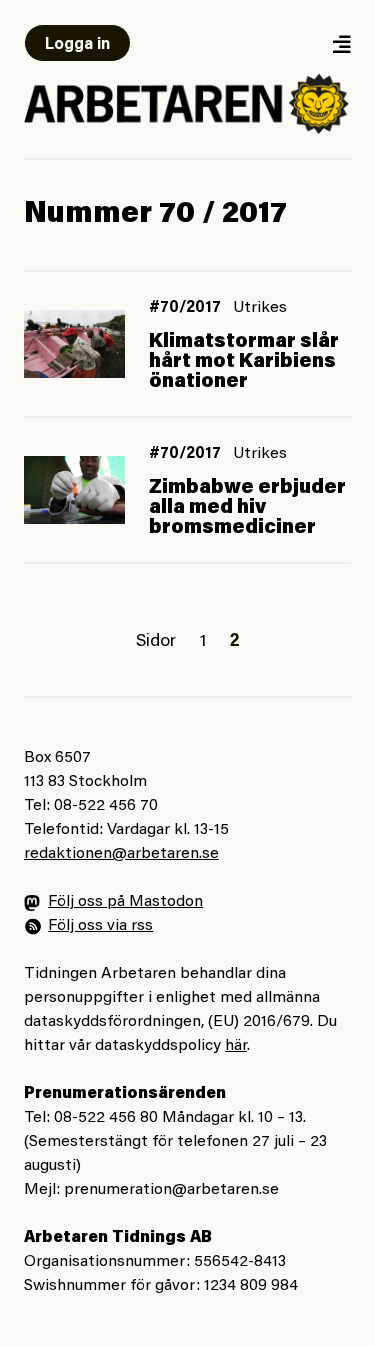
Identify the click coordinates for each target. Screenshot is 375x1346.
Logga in (77, 45)
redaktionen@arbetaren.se (121, 854)
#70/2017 (185, 308)
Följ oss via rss (100, 926)
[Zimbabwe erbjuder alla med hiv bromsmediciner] (74, 489)
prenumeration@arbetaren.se (171, 1190)
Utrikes (260, 308)
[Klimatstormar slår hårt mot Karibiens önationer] (74, 344)
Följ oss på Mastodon (125, 902)
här (236, 1046)
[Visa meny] (341, 43)
